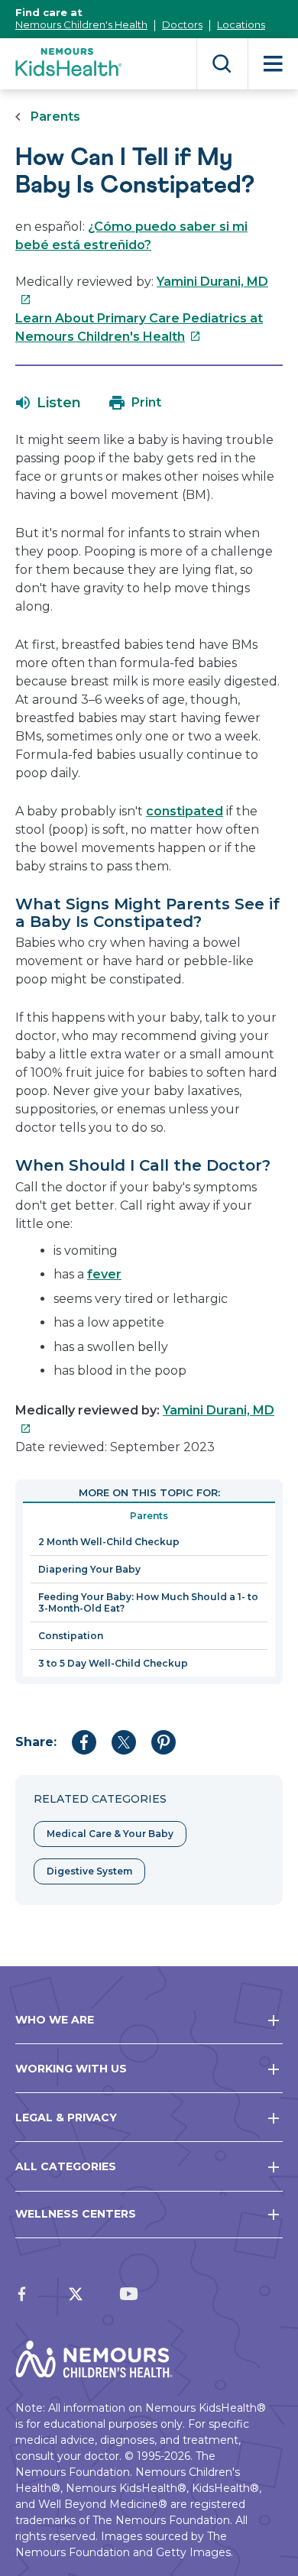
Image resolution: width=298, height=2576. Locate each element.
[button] (49, 403)
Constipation (71, 1636)
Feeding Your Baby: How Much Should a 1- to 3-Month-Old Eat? (148, 1602)
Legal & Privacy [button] (66, 2118)
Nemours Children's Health (81, 24)
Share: (36, 1742)
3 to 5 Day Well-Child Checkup (113, 1663)
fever (104, 1274)
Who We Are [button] (55, 2020)
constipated (185, 811)
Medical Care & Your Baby (110, 1834)
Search (222, 64)
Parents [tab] (149, 1516)
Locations (241, 24)
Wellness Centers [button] (76, 2214)
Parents (55, 117)
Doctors (182, 24)
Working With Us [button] (71, 2069)
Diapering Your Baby (89, 1569)
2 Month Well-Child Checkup (109, 1542)
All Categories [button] (66, 2166)
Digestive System (89, 1871)
